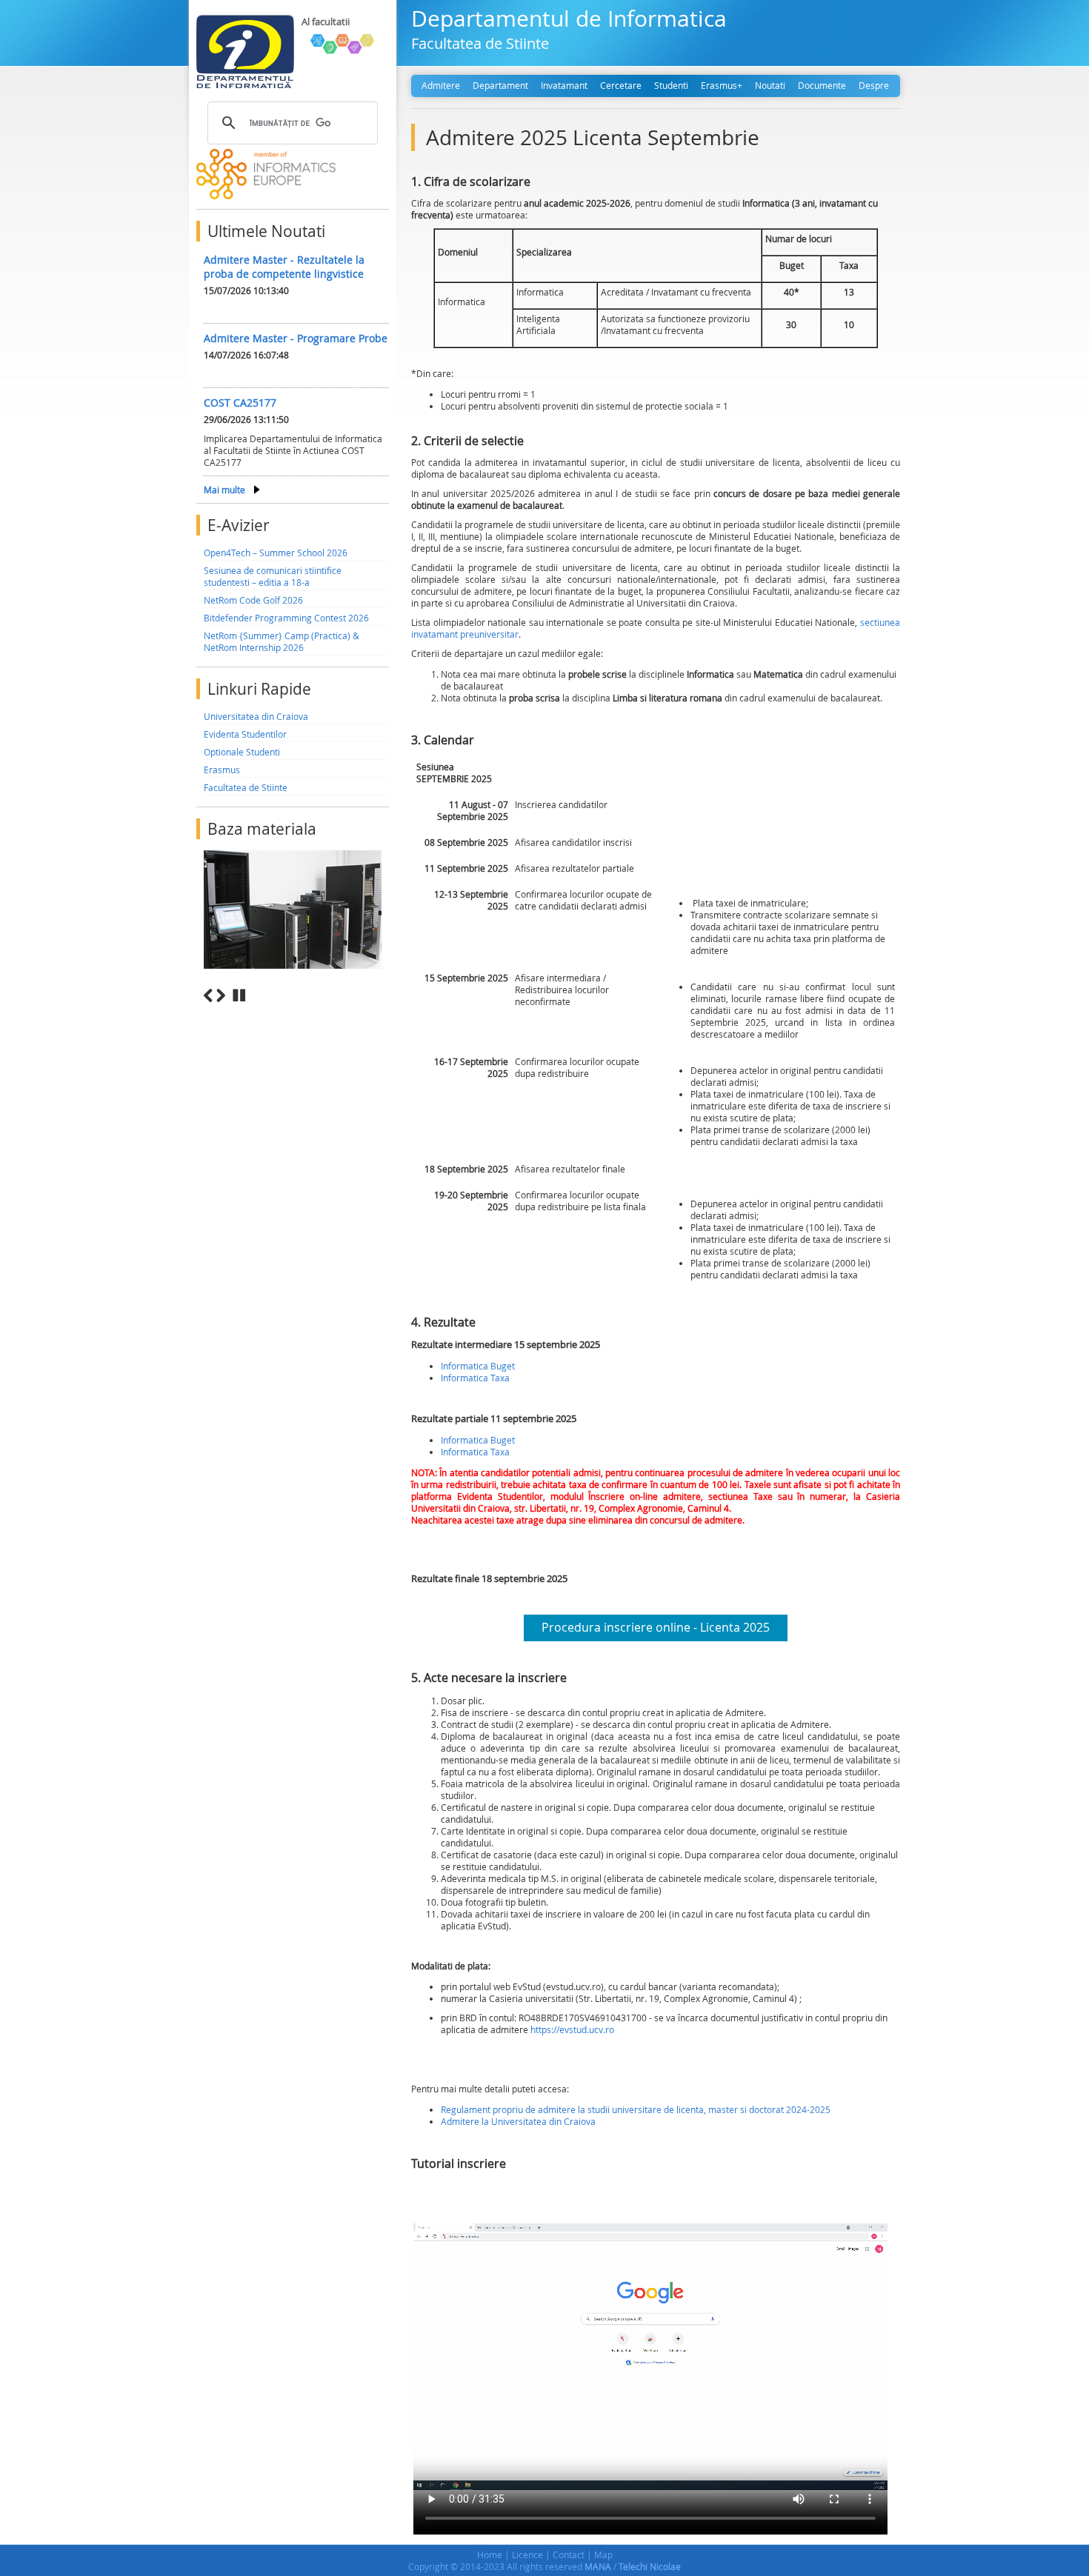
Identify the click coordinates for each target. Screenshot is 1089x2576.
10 (383, 1012)
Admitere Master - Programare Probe (296, 338)
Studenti (671, 85)
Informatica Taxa (475, 1378)
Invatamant (564, 85)
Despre (874, 85)
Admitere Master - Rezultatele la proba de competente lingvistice (284, 267)
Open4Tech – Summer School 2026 (276, 553)
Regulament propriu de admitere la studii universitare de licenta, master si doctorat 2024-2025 (636, 2109)
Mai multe (224, 490)
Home (490, 2555)
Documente (822, 85)
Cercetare (621, 85)
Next (221, 995)
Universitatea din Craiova (256, 716)
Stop (239, 995)
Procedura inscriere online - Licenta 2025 (656, 1627)
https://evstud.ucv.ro (572, 2029)
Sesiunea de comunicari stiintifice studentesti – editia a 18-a (273, 576)
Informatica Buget (478, 1366)
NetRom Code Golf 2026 (253, 600)
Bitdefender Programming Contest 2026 (286, 618)
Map (603, 2555)
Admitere (441, 85)
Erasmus (222, 770)
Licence (527, 2555)
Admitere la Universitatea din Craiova (518, 2121)
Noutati (770, 85)
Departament (500, 85)
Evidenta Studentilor (245, 734)
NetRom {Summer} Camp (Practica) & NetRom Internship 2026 (282, 641)
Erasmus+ (722, 85)
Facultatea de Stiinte (246, 787)
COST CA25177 (240, 403)
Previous (208, 995)
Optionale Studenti (242, 752)
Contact (569, 2555)
